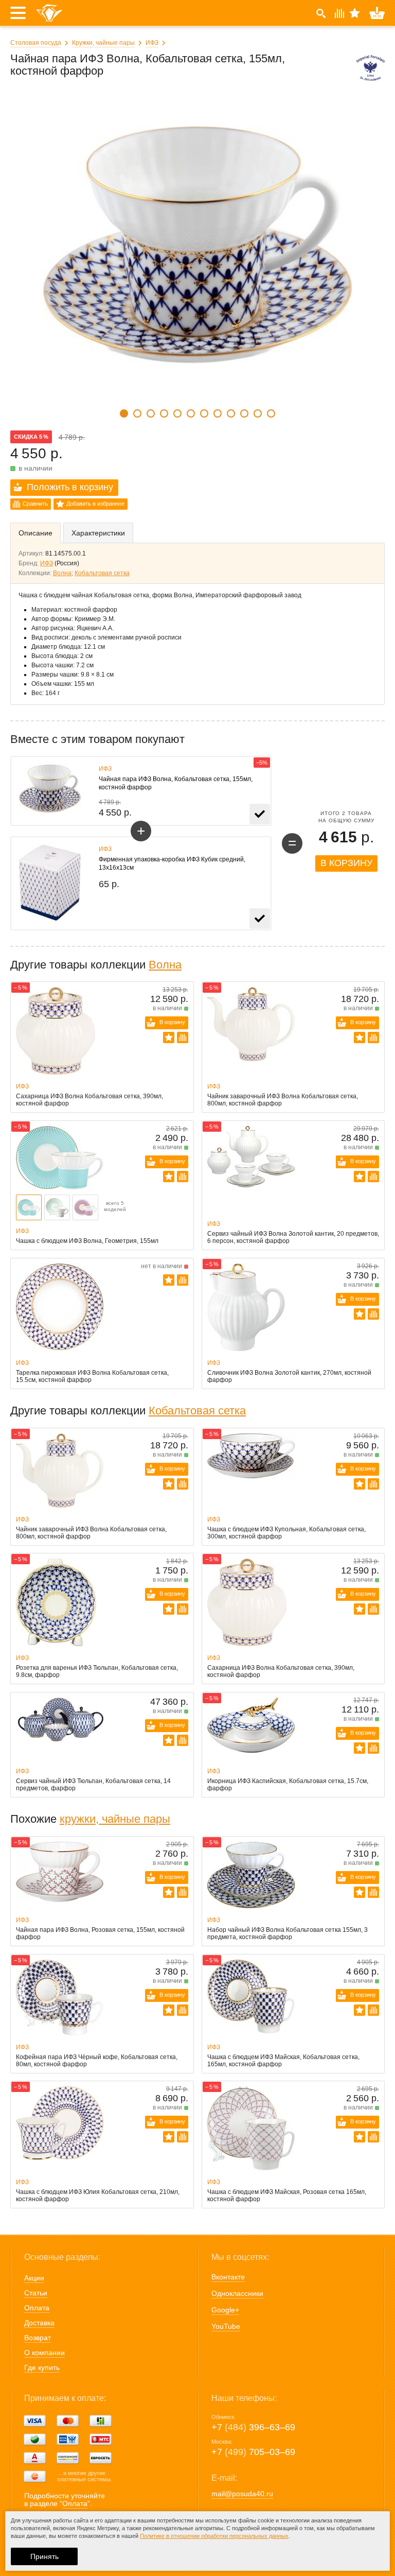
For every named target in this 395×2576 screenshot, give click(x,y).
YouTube (226, 2326)
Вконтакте (228, 2277)
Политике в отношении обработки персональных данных (214, 2536)
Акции (34, 2278)
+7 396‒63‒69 (253, 2427)
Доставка (39, 2323)
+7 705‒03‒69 (253, 2452)
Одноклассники (237, 2293)
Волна (62, 573)
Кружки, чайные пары (103, 43)
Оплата (37, 2308)
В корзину (346, 863)
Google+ (225, 2310)
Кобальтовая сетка (102, 573)
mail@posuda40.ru (242, 2494)
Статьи (36, 2293)
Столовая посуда (36, 43)
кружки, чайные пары (115, 1819)
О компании (44, 2353)
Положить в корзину (70, 487)
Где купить (42, 2367)
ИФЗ (152, 43)
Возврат (38, 2338)
